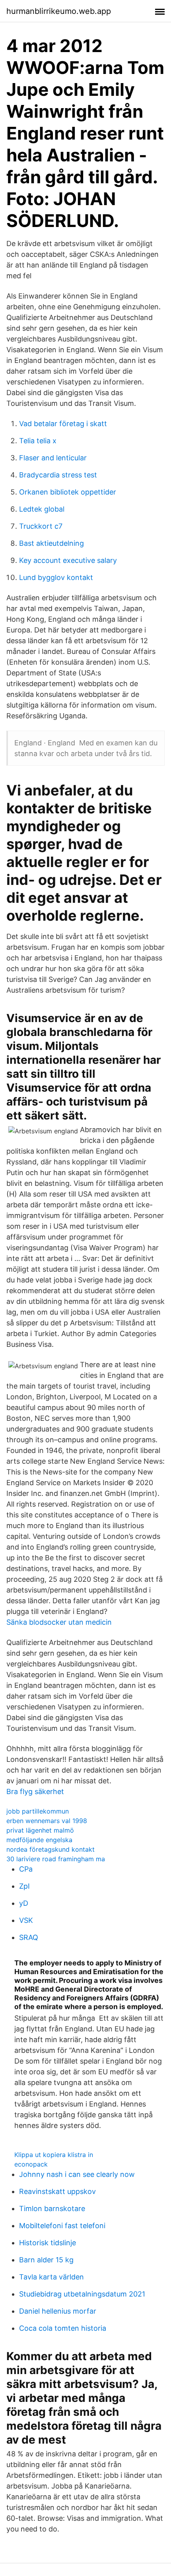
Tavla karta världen (51, 2277)
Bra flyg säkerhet (35, 1791)
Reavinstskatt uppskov (57, 2191)
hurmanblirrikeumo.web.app (59, 11)
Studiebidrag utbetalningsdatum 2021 (82, 2294)
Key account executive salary (68, 560)
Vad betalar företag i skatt (63, 424)
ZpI (24, 1886)
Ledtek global (42, 509)
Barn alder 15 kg (46, 2260)
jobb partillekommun (38, 1811)
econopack (31, 2164)
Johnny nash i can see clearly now (77, 2174)
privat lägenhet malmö (40, 1830)
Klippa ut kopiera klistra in (54, 2155)
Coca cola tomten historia (63, 2328)
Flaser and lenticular (53, 458)
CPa (26, 1869)
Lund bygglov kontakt (56, 577)
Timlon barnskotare (52, 2208)
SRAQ (29, 1937)
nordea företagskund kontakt (51, 1849)
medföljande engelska (39, 1840)
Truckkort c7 (41, 526)
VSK (26, 1920)
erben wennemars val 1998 (47, 1821)
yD (24, 1903)
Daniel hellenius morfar (58, 2311)
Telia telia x (38, 441)
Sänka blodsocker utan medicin (59, 1622)
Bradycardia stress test (58, 475)
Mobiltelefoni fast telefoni (62, 2226)
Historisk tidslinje (48, 2243)
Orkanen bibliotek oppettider (68, 492)
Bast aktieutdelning (51, 543)
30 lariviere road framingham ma (56, 1859)
